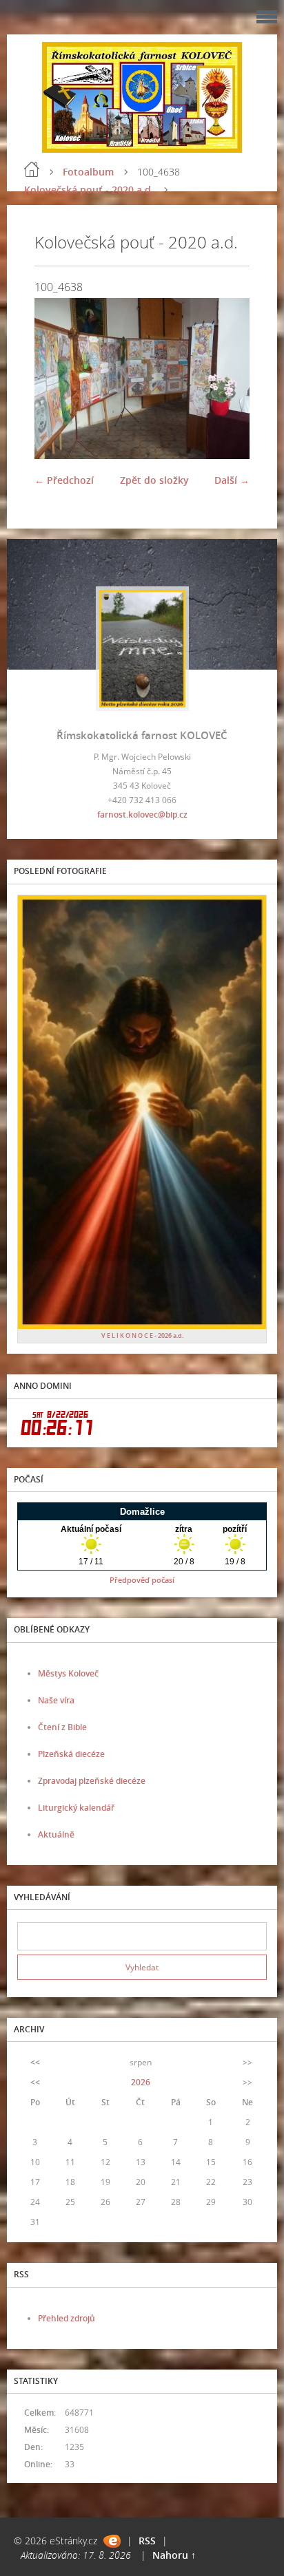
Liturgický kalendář (76, 1808)
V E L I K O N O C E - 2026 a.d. (142, 1335)
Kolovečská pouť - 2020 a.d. (89, 190)
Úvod (32, 169)
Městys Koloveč (68, 1673)
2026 (141, 2082)
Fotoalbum (88, 172)
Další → (232, 480)
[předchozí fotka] (57, 379)
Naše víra (56, 1700)
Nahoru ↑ (174, 2555)
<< (35, 2062)
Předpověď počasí (142, 1580)
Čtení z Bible (62, 1727)
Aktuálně (56, 1834)
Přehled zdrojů (67, 2318)
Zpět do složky (154, 480)
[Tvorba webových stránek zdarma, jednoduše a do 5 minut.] (112, 2541)
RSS (147, 2541)
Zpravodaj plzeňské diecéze (92, 1781)
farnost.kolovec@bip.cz (142, 815)
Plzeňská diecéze (71, 1754)
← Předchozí (64, 480)
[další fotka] (227, 379)
